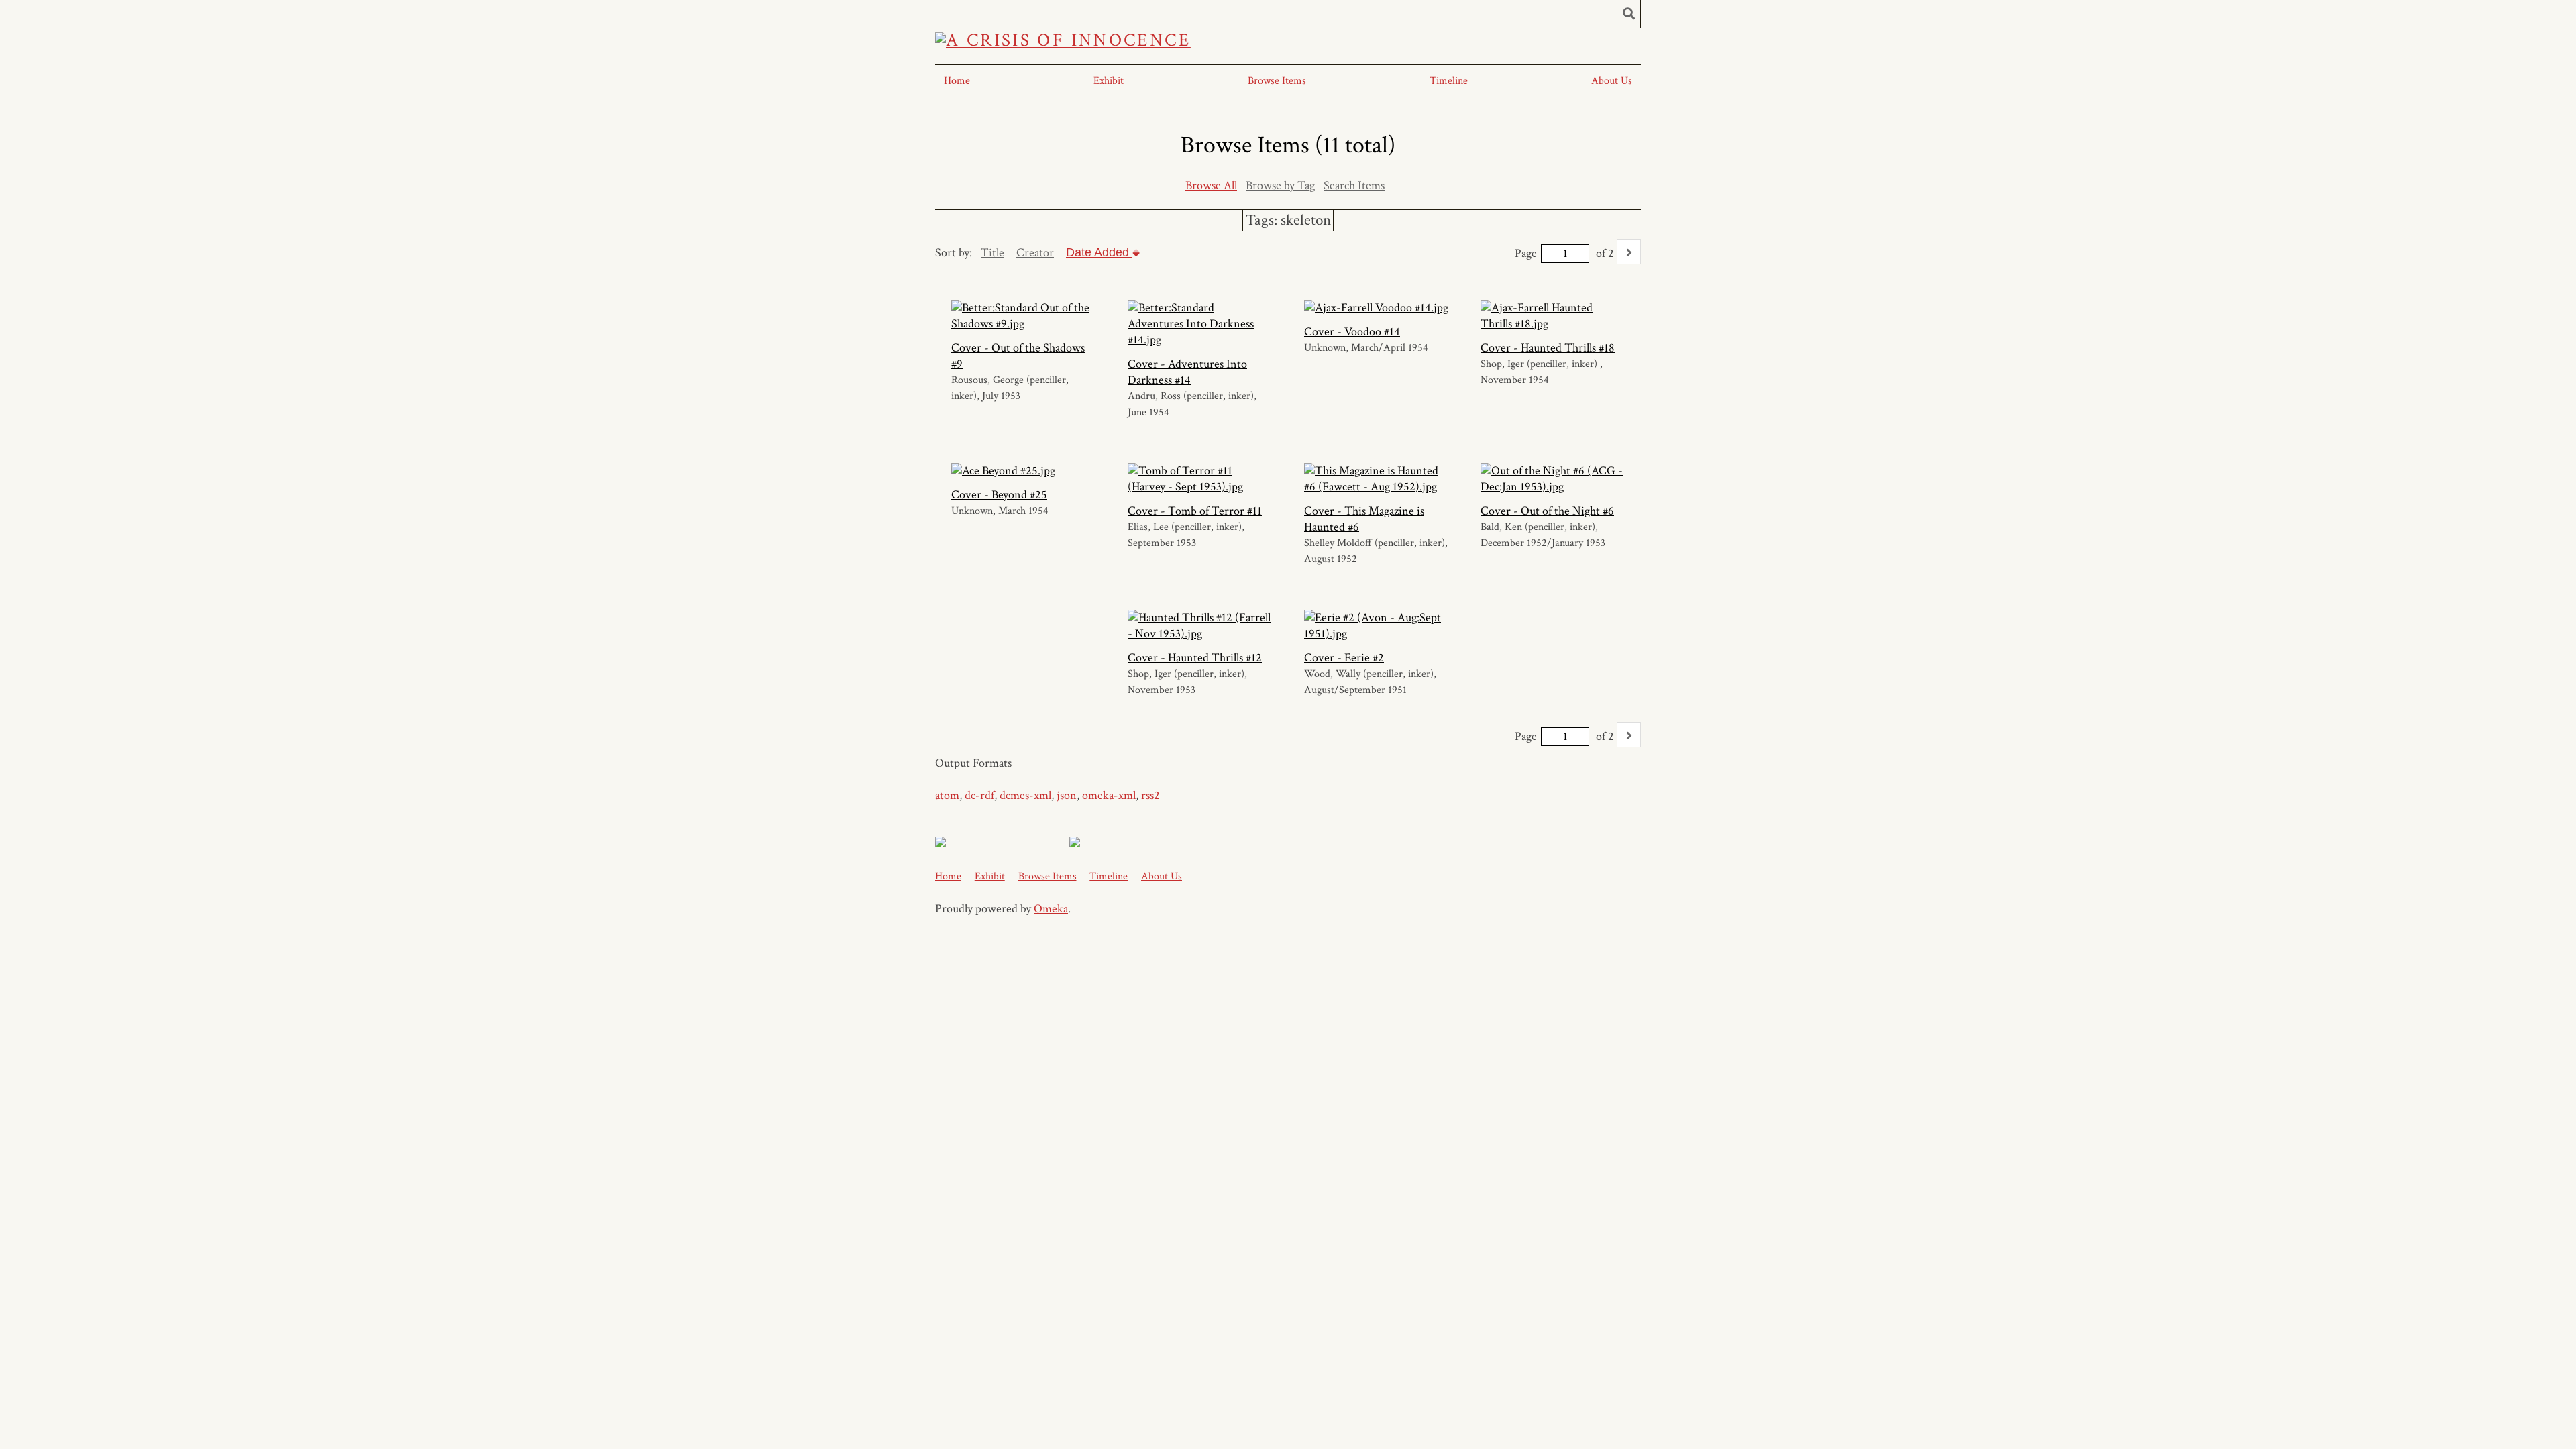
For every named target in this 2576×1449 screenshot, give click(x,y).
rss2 (1150, 795)
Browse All (1211, 185)
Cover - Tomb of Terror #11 (1195, 511)
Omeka (1051, 909)
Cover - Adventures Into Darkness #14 (1187, 372)
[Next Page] (1629, 252)
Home (957, 81)
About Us (1612, 81)
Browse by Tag (1280, 185)
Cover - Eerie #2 (1344, 658)
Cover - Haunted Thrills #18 (1548, 348)
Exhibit (1109, 81)
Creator (1035, 253)
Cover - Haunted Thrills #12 (1195, 658)
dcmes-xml (1025, 795)
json (1067, 795)
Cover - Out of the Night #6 (1547, 511)
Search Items (1354, 185)
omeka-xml (1109, 795)
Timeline (1449, 81)
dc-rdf (979, 795)
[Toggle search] (1629, 14)
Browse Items (1277, 81)
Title (992, 253)
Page (1526, 253)
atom (947, 795)
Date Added (1099, 252)
